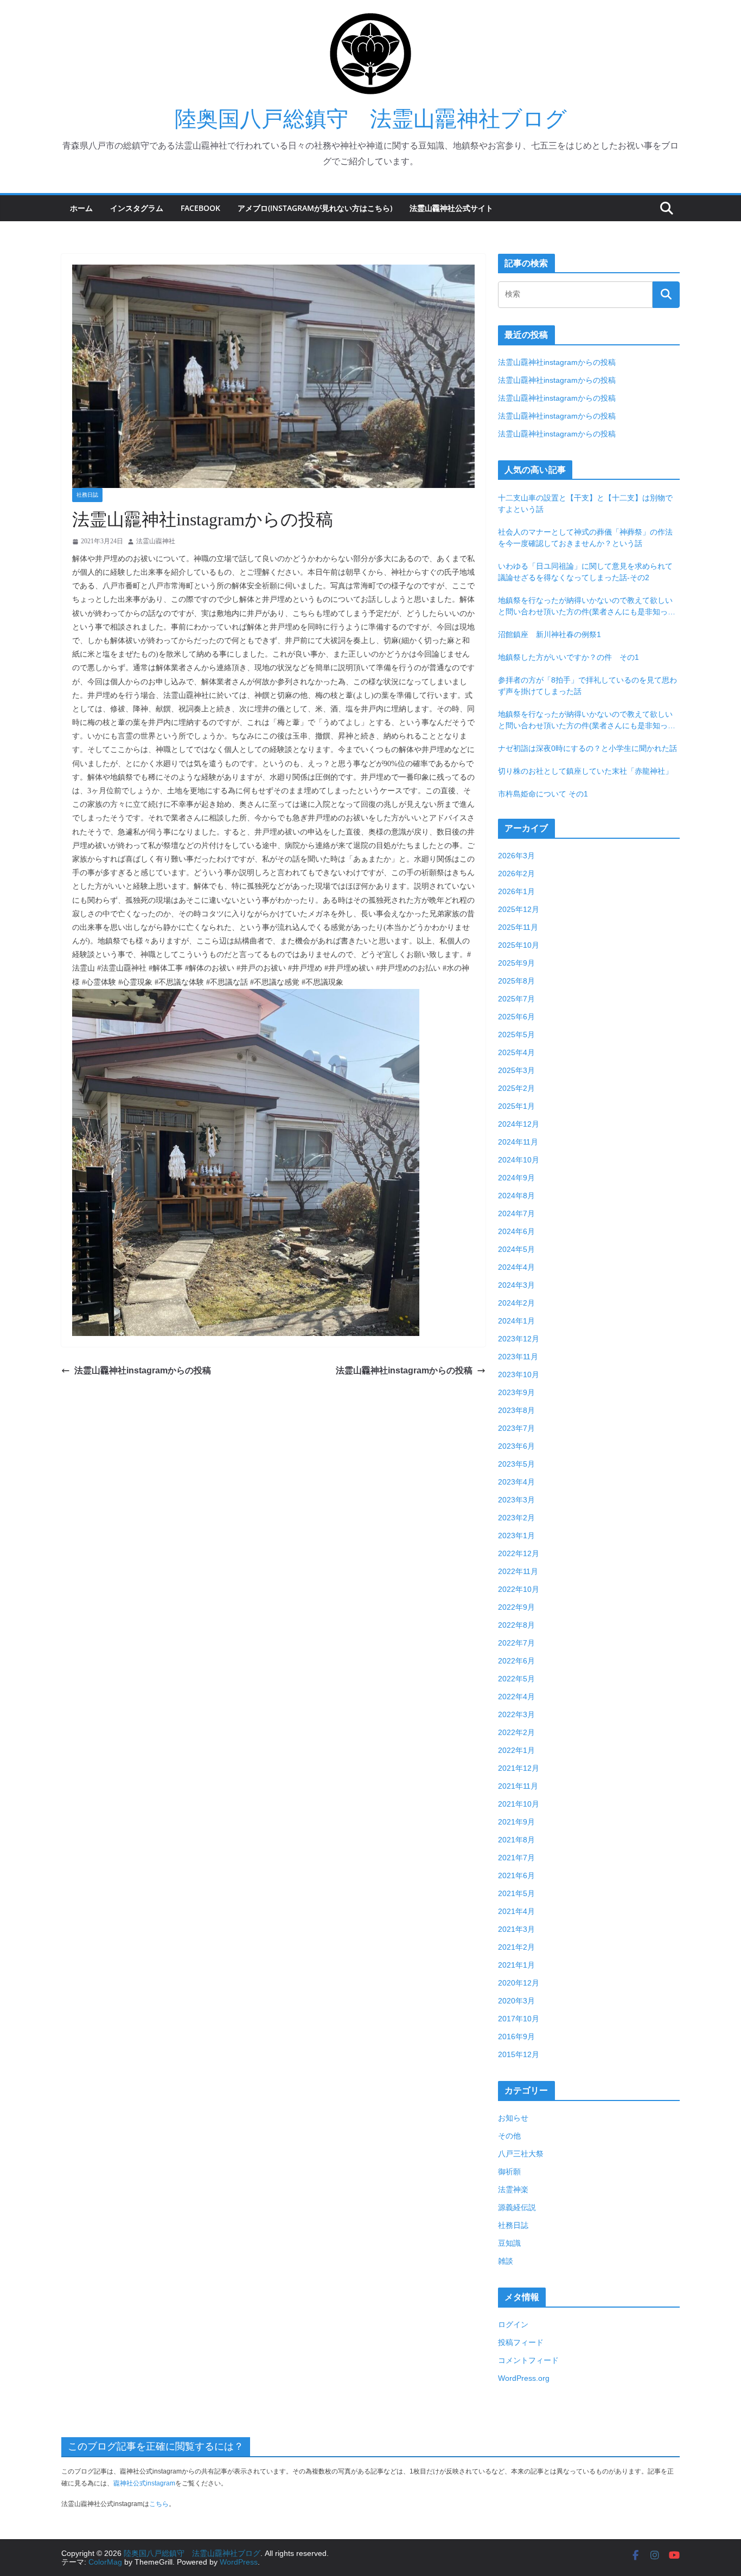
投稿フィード (521, 2342)
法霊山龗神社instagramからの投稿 (143, 1370)
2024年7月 (516, 1213)
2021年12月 (519, 1768)
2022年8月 (516, 1625)
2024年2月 (516, 1303)
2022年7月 (516, 1643)
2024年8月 (516, 1196)
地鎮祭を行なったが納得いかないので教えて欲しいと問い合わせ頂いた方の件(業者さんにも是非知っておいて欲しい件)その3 (587, 721)
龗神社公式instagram (144, 2483)
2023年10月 (519, 1374)
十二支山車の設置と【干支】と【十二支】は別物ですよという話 (585, 503)
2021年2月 (516, 1947)
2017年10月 (519, 2019)
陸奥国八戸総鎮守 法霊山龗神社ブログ (371, 119)
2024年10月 (519, 1160)
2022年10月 (519, 1589)
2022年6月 (516, 1661)
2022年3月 (516, 1714)
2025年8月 (516, 981)
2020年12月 (519, 1983)
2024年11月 (518, 1142)
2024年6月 (516, 1231)
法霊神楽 (513, 2189)
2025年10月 (519, 945)
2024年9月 (516, 1178)
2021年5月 (516, 1893)
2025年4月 (516, 1052)
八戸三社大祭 (521, 2154)
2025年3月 (516, 1070)
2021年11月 (518, 1786)
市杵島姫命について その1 (543, 794)
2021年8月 (516, 1840)
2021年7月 (516, 1858)
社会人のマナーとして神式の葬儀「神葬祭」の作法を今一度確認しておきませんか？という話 (585, 538)
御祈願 (509, 2172)
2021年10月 (519, 1804)
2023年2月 (516, 1518)
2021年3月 (516, 1929)
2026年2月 (516, 873)
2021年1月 (516, 1965)
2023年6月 (516, 1446)
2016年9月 (516, 2037)
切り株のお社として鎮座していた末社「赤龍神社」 (585, 771)
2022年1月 (516, 1750)
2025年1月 (516, 1106)
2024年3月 (516, 1285)
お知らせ (513, 2118)
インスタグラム (137, 208)
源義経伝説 (517, 2207)
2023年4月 (516, 1482)
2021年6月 (516, 1875)
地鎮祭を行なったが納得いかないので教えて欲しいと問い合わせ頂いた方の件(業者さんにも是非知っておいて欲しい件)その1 (587, 607)
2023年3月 (516, 1500)
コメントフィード (528, 2360)
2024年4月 (516, 1267)
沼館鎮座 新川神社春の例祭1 (550, 634)
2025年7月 (516, 999)
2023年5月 (516, 1464)
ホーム (81, 208)
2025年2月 (516, 1088)
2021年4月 (516, 1911)
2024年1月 (516, 1321)
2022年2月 (516, 1732)
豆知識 (509, 2243)
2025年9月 (516, 963)
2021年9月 (516, 1822)
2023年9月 (516, 1392)
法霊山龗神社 (156, 541)
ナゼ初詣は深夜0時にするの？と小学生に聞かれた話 (587, 748)
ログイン (513, 2324)
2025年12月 (519, 909)
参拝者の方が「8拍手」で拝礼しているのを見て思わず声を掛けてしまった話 (587, 686)
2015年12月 (519, 2054)
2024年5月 (516, 1249)
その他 (509, 2136)
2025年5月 (516, 1035)
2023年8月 (516, 1410)
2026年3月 (516, 856)
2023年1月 (516, 1536)
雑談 (506, 2261)
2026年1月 (516, 891)
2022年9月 (516, 1607)
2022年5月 (516, 1679)
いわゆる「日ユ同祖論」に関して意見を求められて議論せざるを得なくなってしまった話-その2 (585, 572)
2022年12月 (519, 1553)
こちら (159, 2504)
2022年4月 (516, 1697)
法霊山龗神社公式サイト (451, 208)
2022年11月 (518, 1571)
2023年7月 (516, 1428)
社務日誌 (87, 495)
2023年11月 (518, 1357)
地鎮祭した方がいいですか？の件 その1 (568, 657)
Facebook (200, 208)
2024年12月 (519, 1124)
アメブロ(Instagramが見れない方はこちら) (315, 208)
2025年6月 (516, 1017)
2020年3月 (516, 2001)
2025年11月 (518, 927)
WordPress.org (524, 2378)
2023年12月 (519, 1339)
